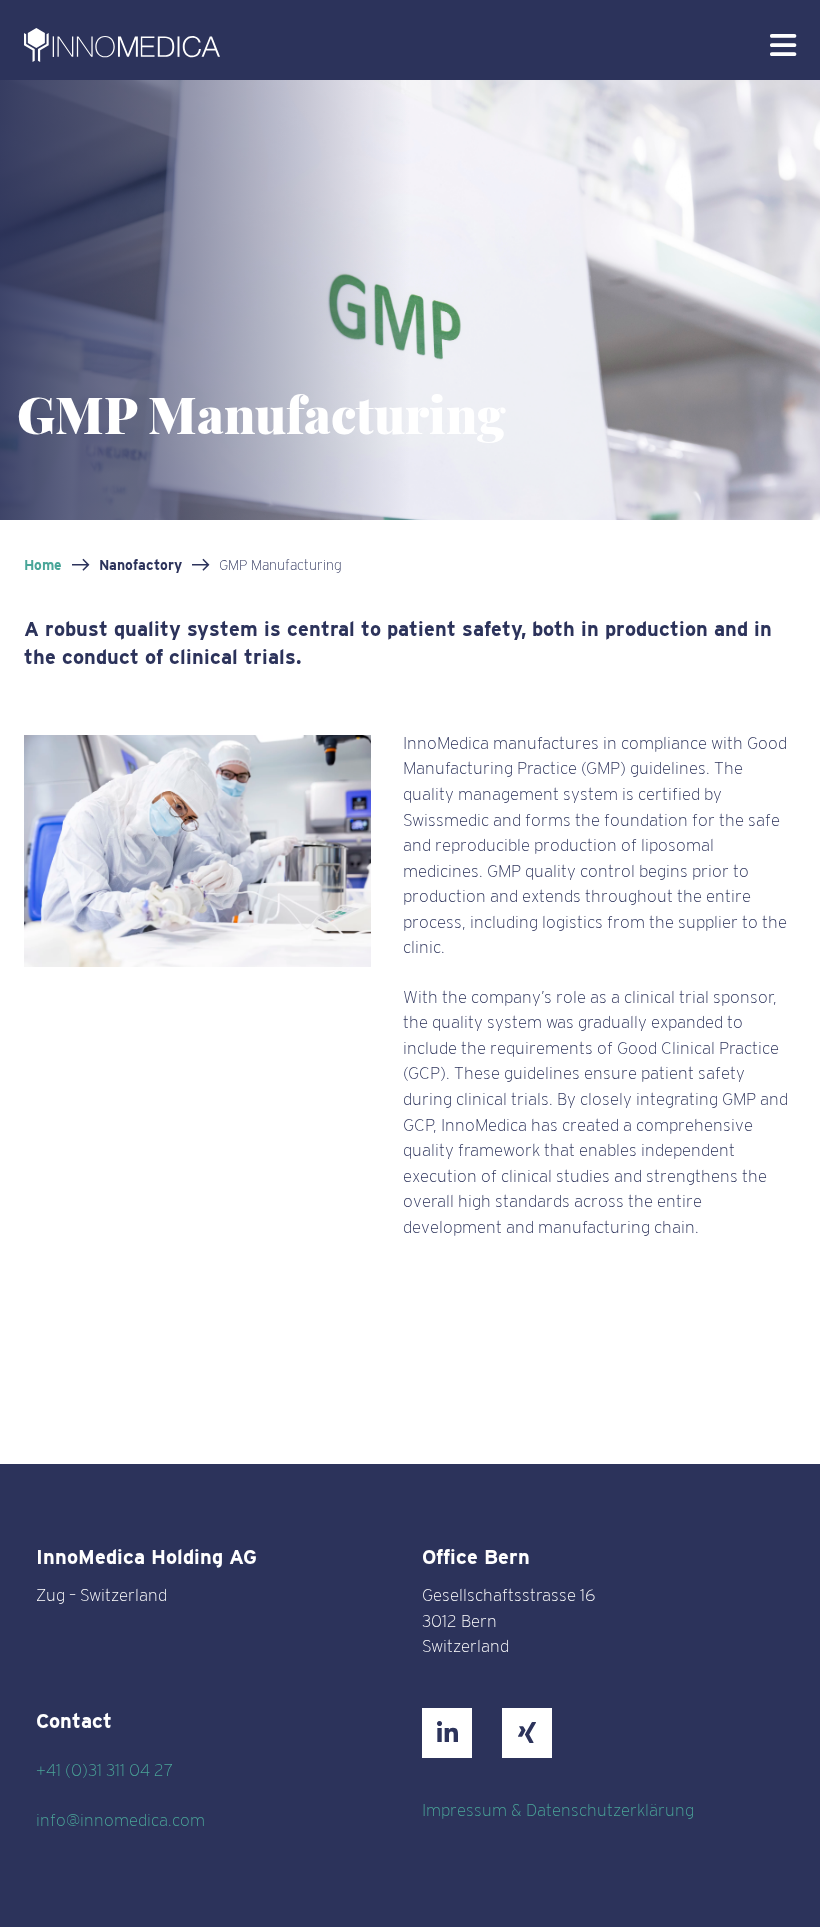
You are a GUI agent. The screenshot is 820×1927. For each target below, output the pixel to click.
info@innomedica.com (120, 1820)
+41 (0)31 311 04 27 (104, 1770)
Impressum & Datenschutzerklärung (558, 1810)
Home (43, 565)
